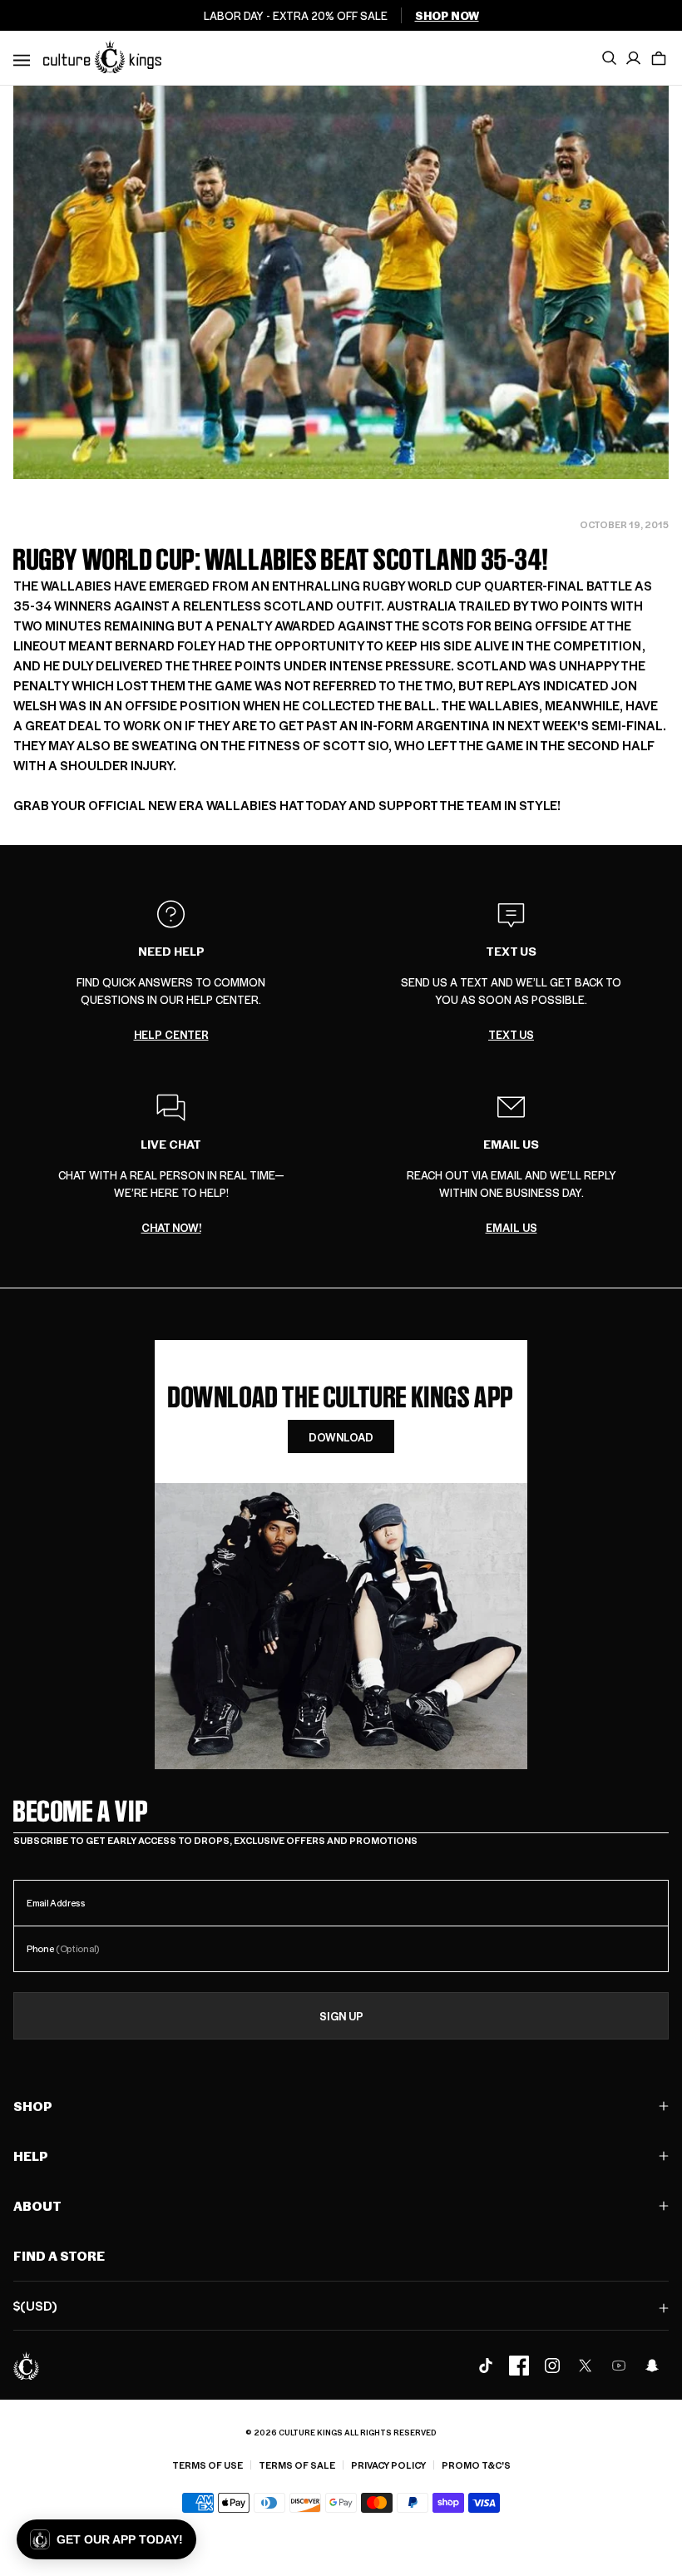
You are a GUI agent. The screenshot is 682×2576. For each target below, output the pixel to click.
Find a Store (59, 2255)
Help (31, 2156)
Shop (33, 2106)
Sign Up (341, 2016)
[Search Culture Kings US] (609, 58)
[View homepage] (102, 57)
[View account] (634, 58)
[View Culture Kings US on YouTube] (619, 2366)
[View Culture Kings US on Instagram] (552, 2366)
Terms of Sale (297, 2465)
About (37, 2205)
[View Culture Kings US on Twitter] (586, 2366)
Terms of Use (208, 2465)
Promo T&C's (476, 2465)
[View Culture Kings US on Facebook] (519, 2366)
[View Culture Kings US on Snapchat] (652, 2366)
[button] (659, 58)
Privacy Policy (388, 2465)
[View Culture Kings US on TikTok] (486, 2366)
